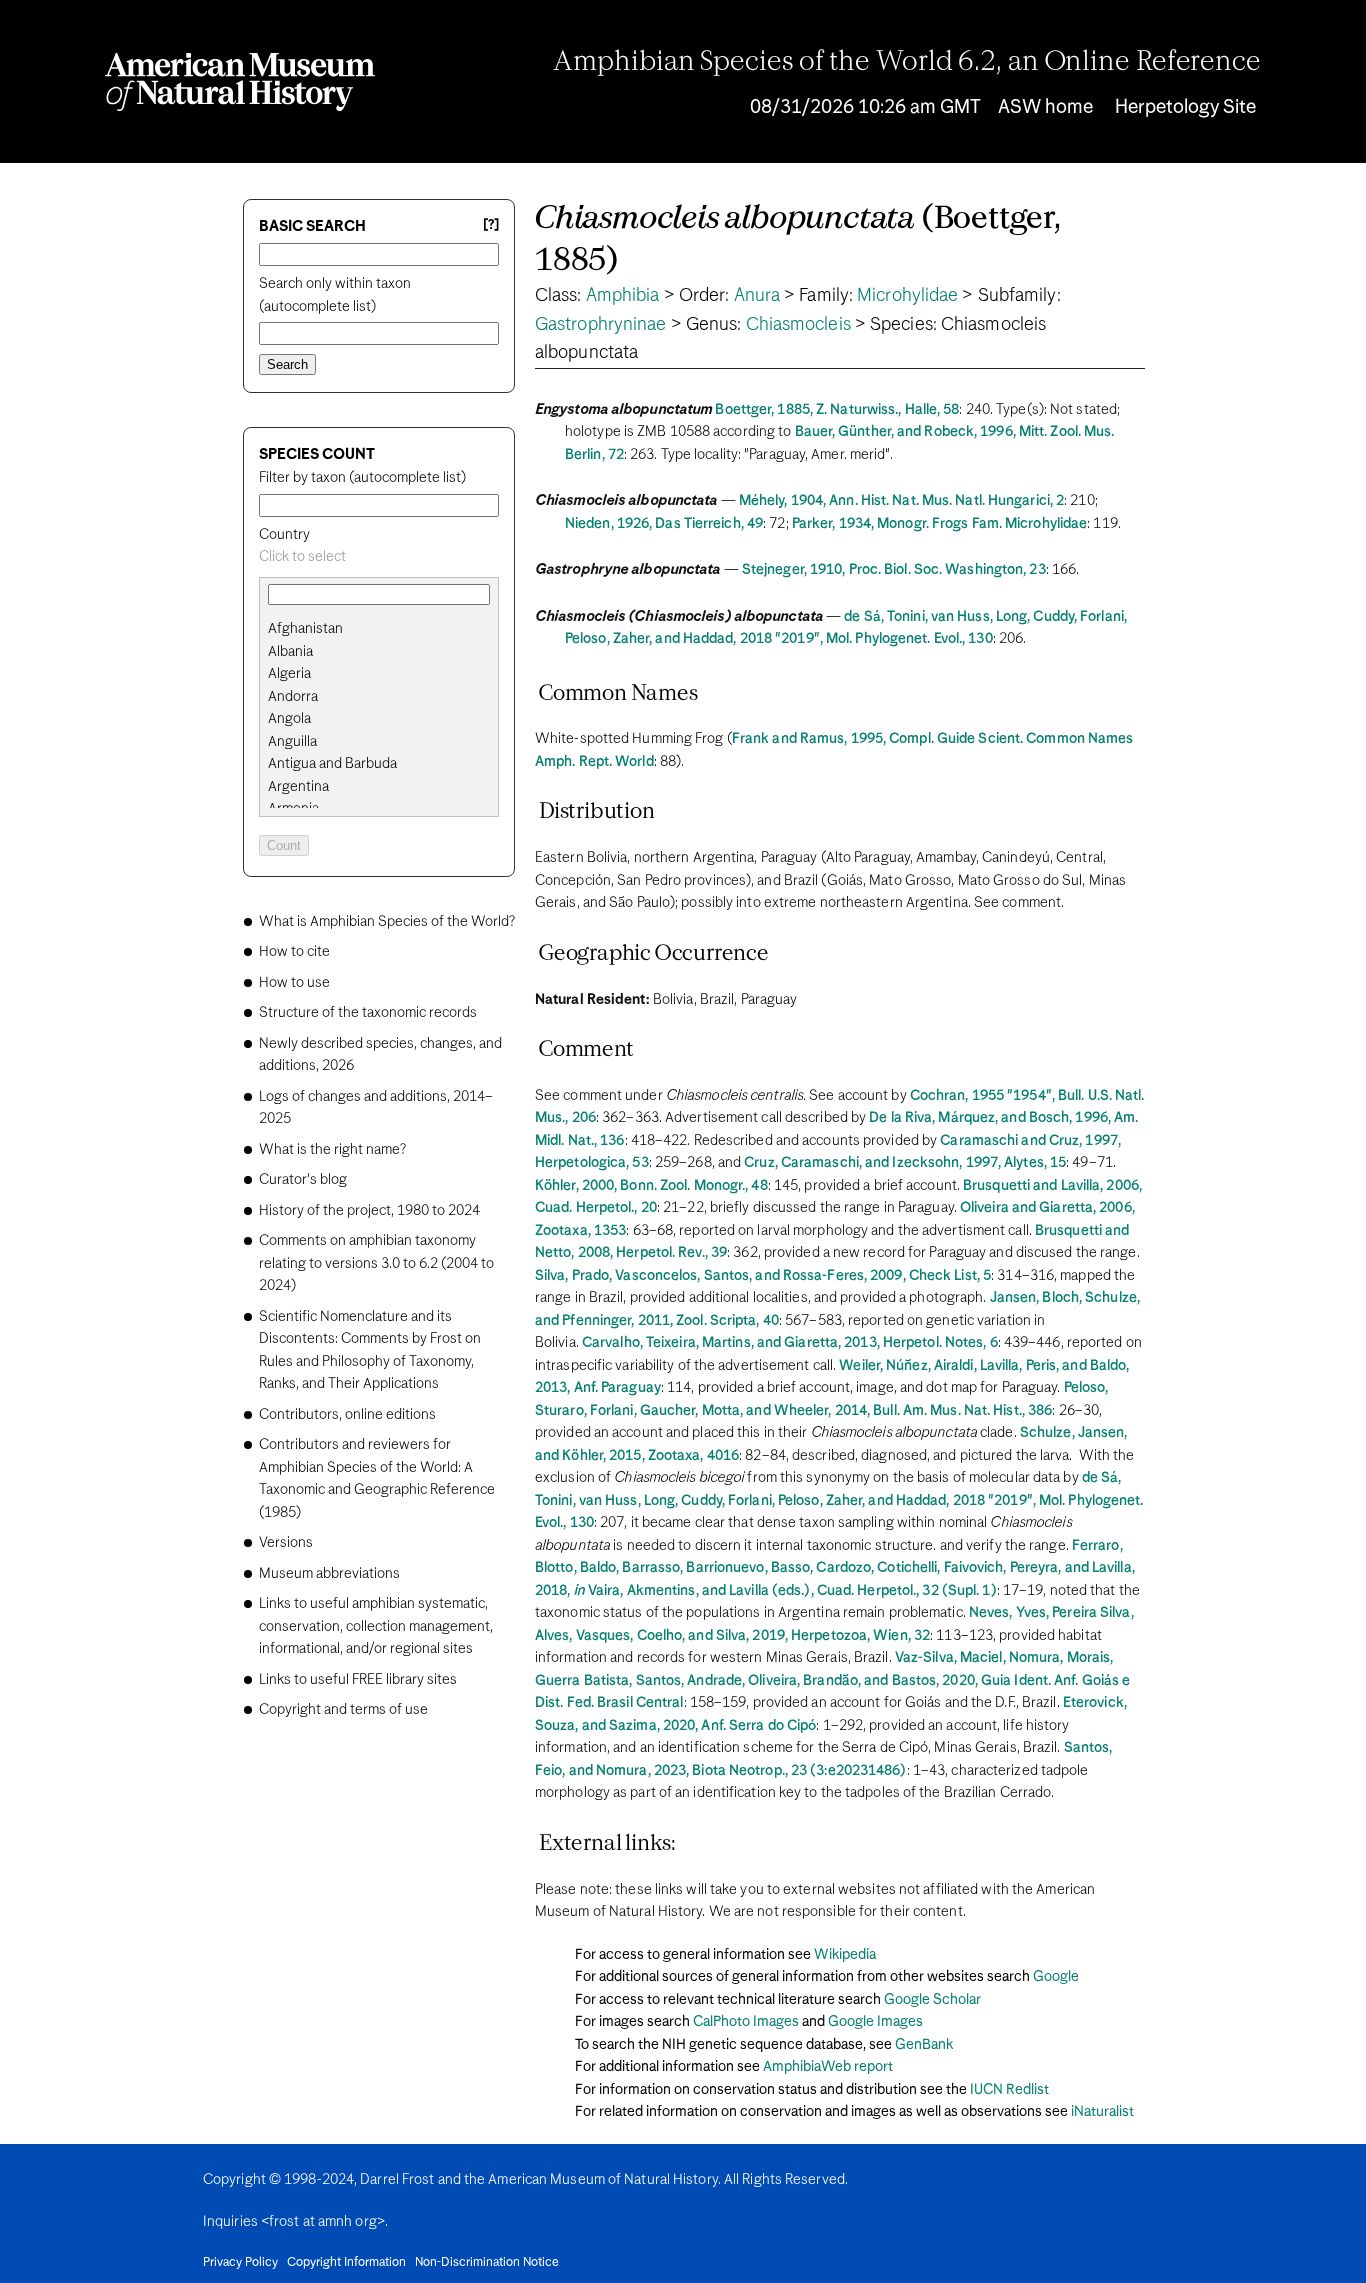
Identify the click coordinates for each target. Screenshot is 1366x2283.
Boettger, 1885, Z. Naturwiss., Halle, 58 (837, 410)
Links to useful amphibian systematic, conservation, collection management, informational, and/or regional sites (376, 1626)
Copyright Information (346, 2263)
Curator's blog (303, 1180)
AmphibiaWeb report (828, 2067)
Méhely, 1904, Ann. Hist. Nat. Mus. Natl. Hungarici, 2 (901, 501)
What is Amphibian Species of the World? (387, 922)
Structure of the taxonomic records (368, 1013)
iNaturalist (1102, 2112)
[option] (387, 629)
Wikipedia (845, 1955)
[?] (491, 225)
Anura (757, 296)
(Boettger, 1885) (798, 240)
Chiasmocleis (798, 325)
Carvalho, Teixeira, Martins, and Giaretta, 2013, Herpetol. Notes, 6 (790, 1343)
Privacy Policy (240, 2263)
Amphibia (623, 296)
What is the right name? (332, 1150)
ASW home (1045, 107)
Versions (286, 1543)
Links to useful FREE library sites (358, 1680)
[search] (379, 652)
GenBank (924, 2045)
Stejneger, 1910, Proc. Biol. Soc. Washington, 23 (894, 570)
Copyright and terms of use (343, 1710)
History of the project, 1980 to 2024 (369, 1211)
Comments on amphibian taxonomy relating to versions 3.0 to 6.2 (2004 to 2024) (376, 1263)
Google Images (875, 2022)
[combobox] (379, 557)
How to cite (294, 952)
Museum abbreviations (329, 1574)
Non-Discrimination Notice (487, 2263)
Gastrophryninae (601, 325)
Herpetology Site (1185, 107)
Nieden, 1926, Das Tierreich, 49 (664, 524)
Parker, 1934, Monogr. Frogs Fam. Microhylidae (940, 524)
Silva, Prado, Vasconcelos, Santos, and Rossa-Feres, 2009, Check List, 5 (763, 1276)
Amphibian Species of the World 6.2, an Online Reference (907, 63)
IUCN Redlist (1009, 2090)
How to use (294, 983)
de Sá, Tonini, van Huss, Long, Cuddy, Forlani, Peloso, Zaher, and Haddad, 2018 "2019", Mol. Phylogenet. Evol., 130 (839, 1500)
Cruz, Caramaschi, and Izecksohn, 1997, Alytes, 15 (905, 1163)
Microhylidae (907, 296)
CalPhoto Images (746, 2022)
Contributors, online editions (347, 1415)
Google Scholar (932, 2000)
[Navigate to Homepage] (240, 82)
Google (1056, 1977)
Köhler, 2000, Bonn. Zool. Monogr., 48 (651, 1186)
